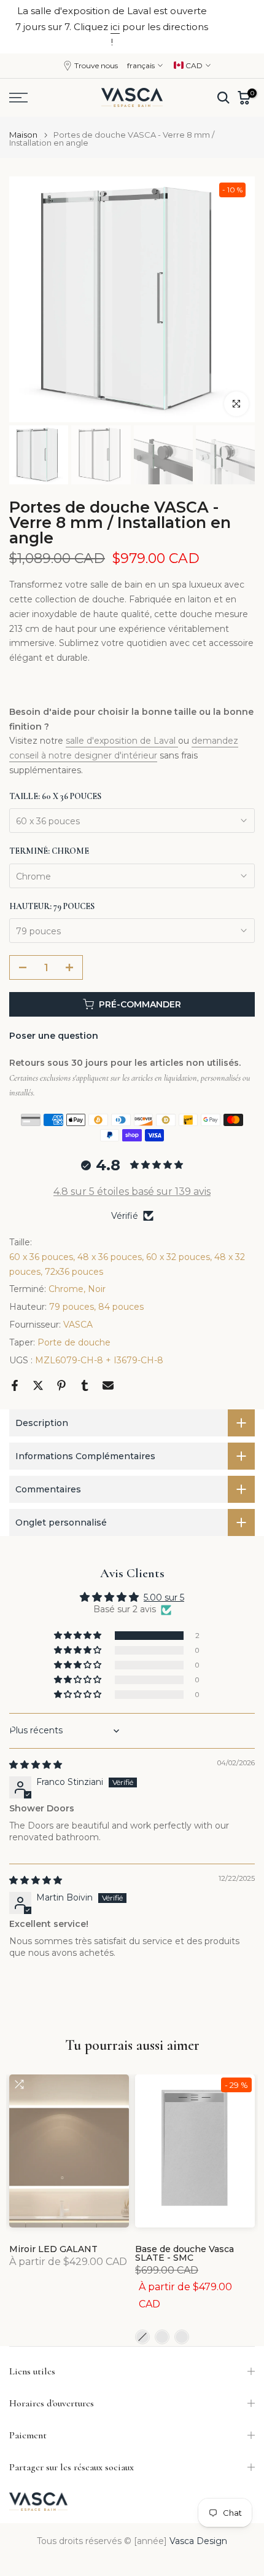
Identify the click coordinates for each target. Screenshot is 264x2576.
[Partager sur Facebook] (15, 1385)
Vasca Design (198, 2541)
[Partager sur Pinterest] (61, 1385)
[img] (36, 1765)
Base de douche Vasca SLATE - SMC (184, 2253)
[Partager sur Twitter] (38, 1385)
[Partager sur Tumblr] (85, 1385)
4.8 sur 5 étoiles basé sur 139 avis (132, 1191)
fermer (237, 27)
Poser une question (54, 1036)
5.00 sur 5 (164, 1597)
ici (115, 27)
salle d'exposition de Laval (122, 741)
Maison (23, 135)
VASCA (78, 1325)
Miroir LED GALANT (53, 2249)
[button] (79, 1636)
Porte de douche (74, 1342)
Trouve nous (96, 65)
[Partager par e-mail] (108, 1385)
